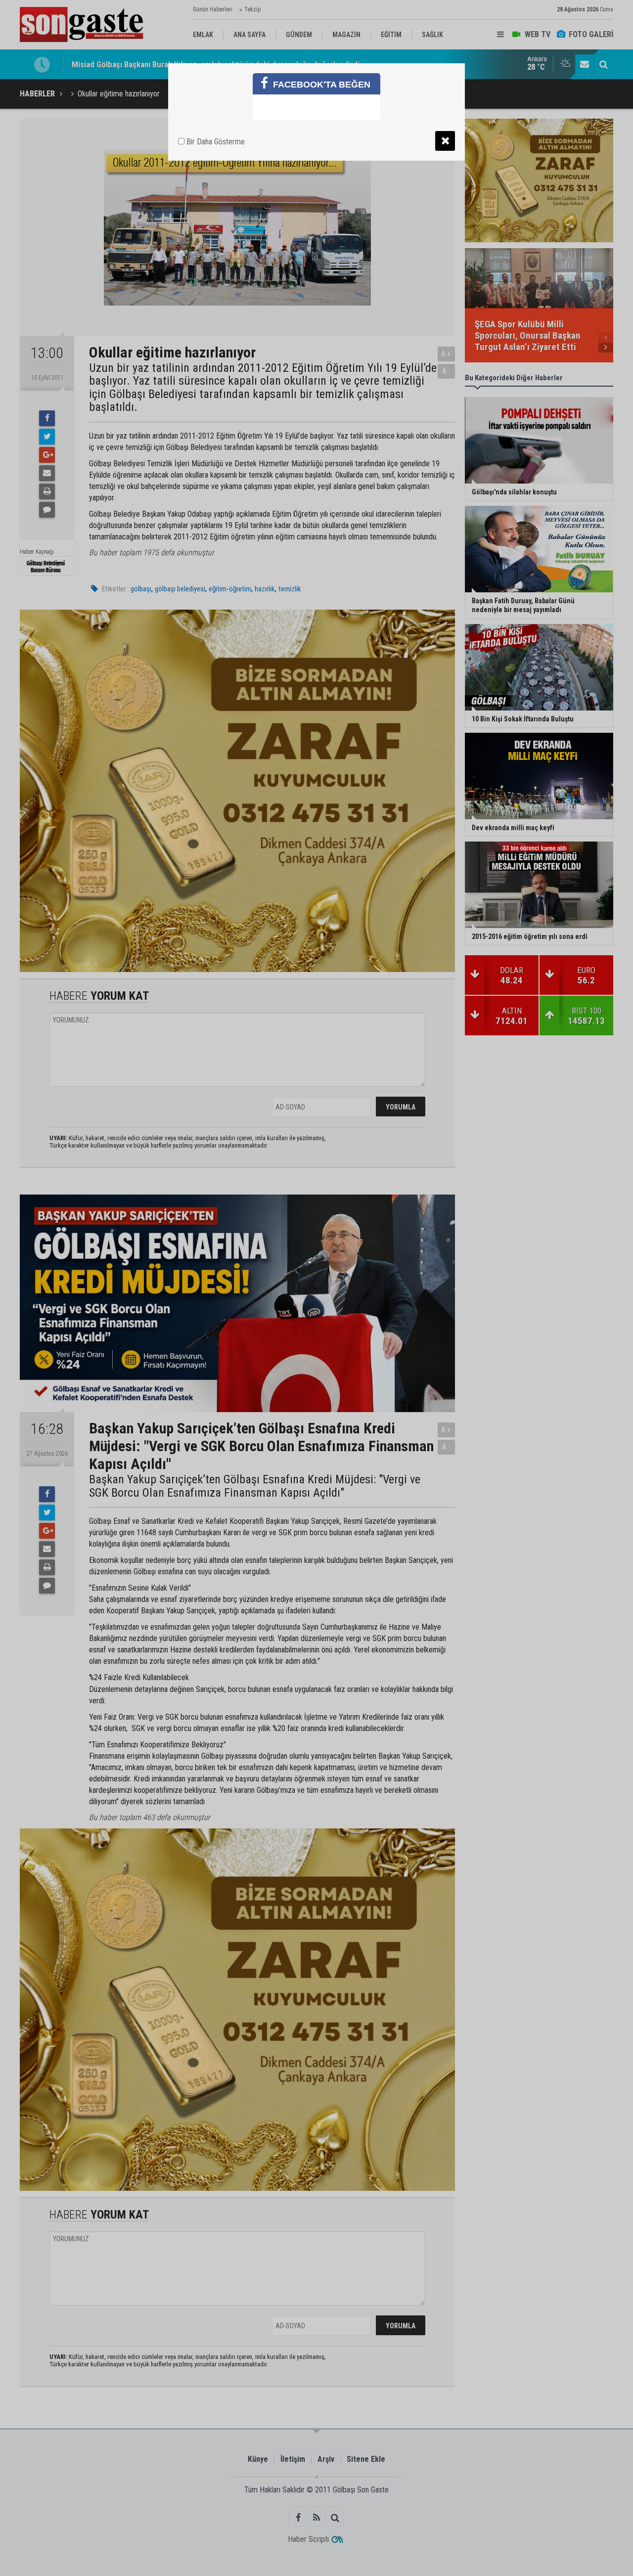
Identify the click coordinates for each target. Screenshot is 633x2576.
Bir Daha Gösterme (215, 142)
